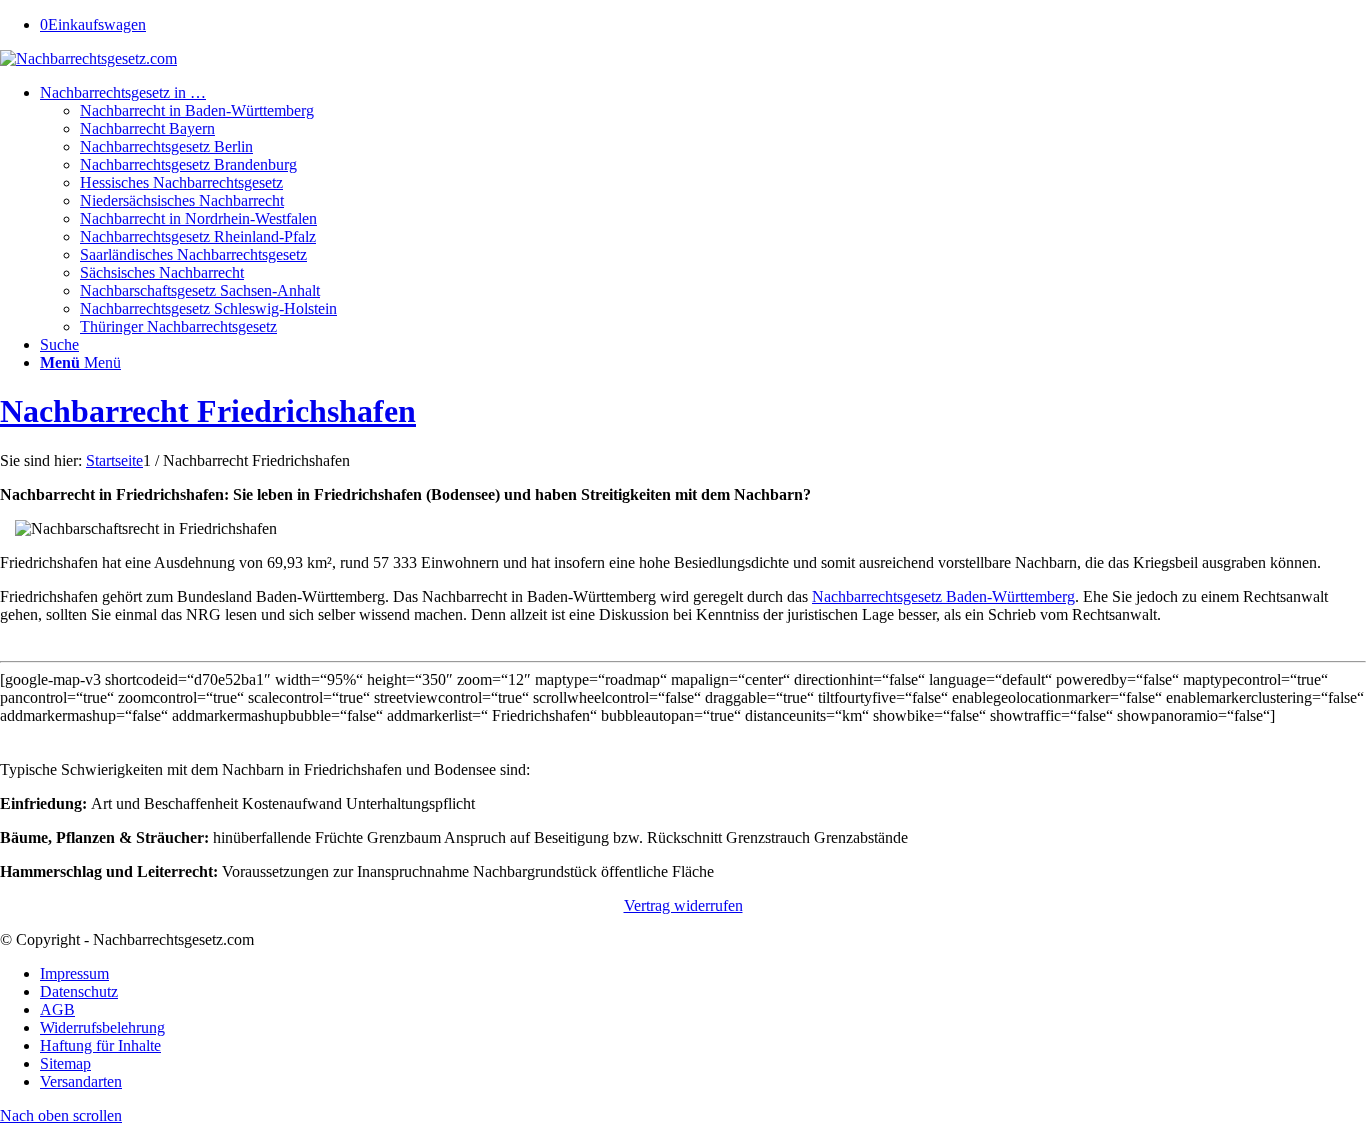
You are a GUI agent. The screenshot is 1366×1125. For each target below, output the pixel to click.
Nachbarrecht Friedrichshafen (208, 411)
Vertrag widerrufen (683, 905)
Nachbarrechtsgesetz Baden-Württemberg (943, 596)
